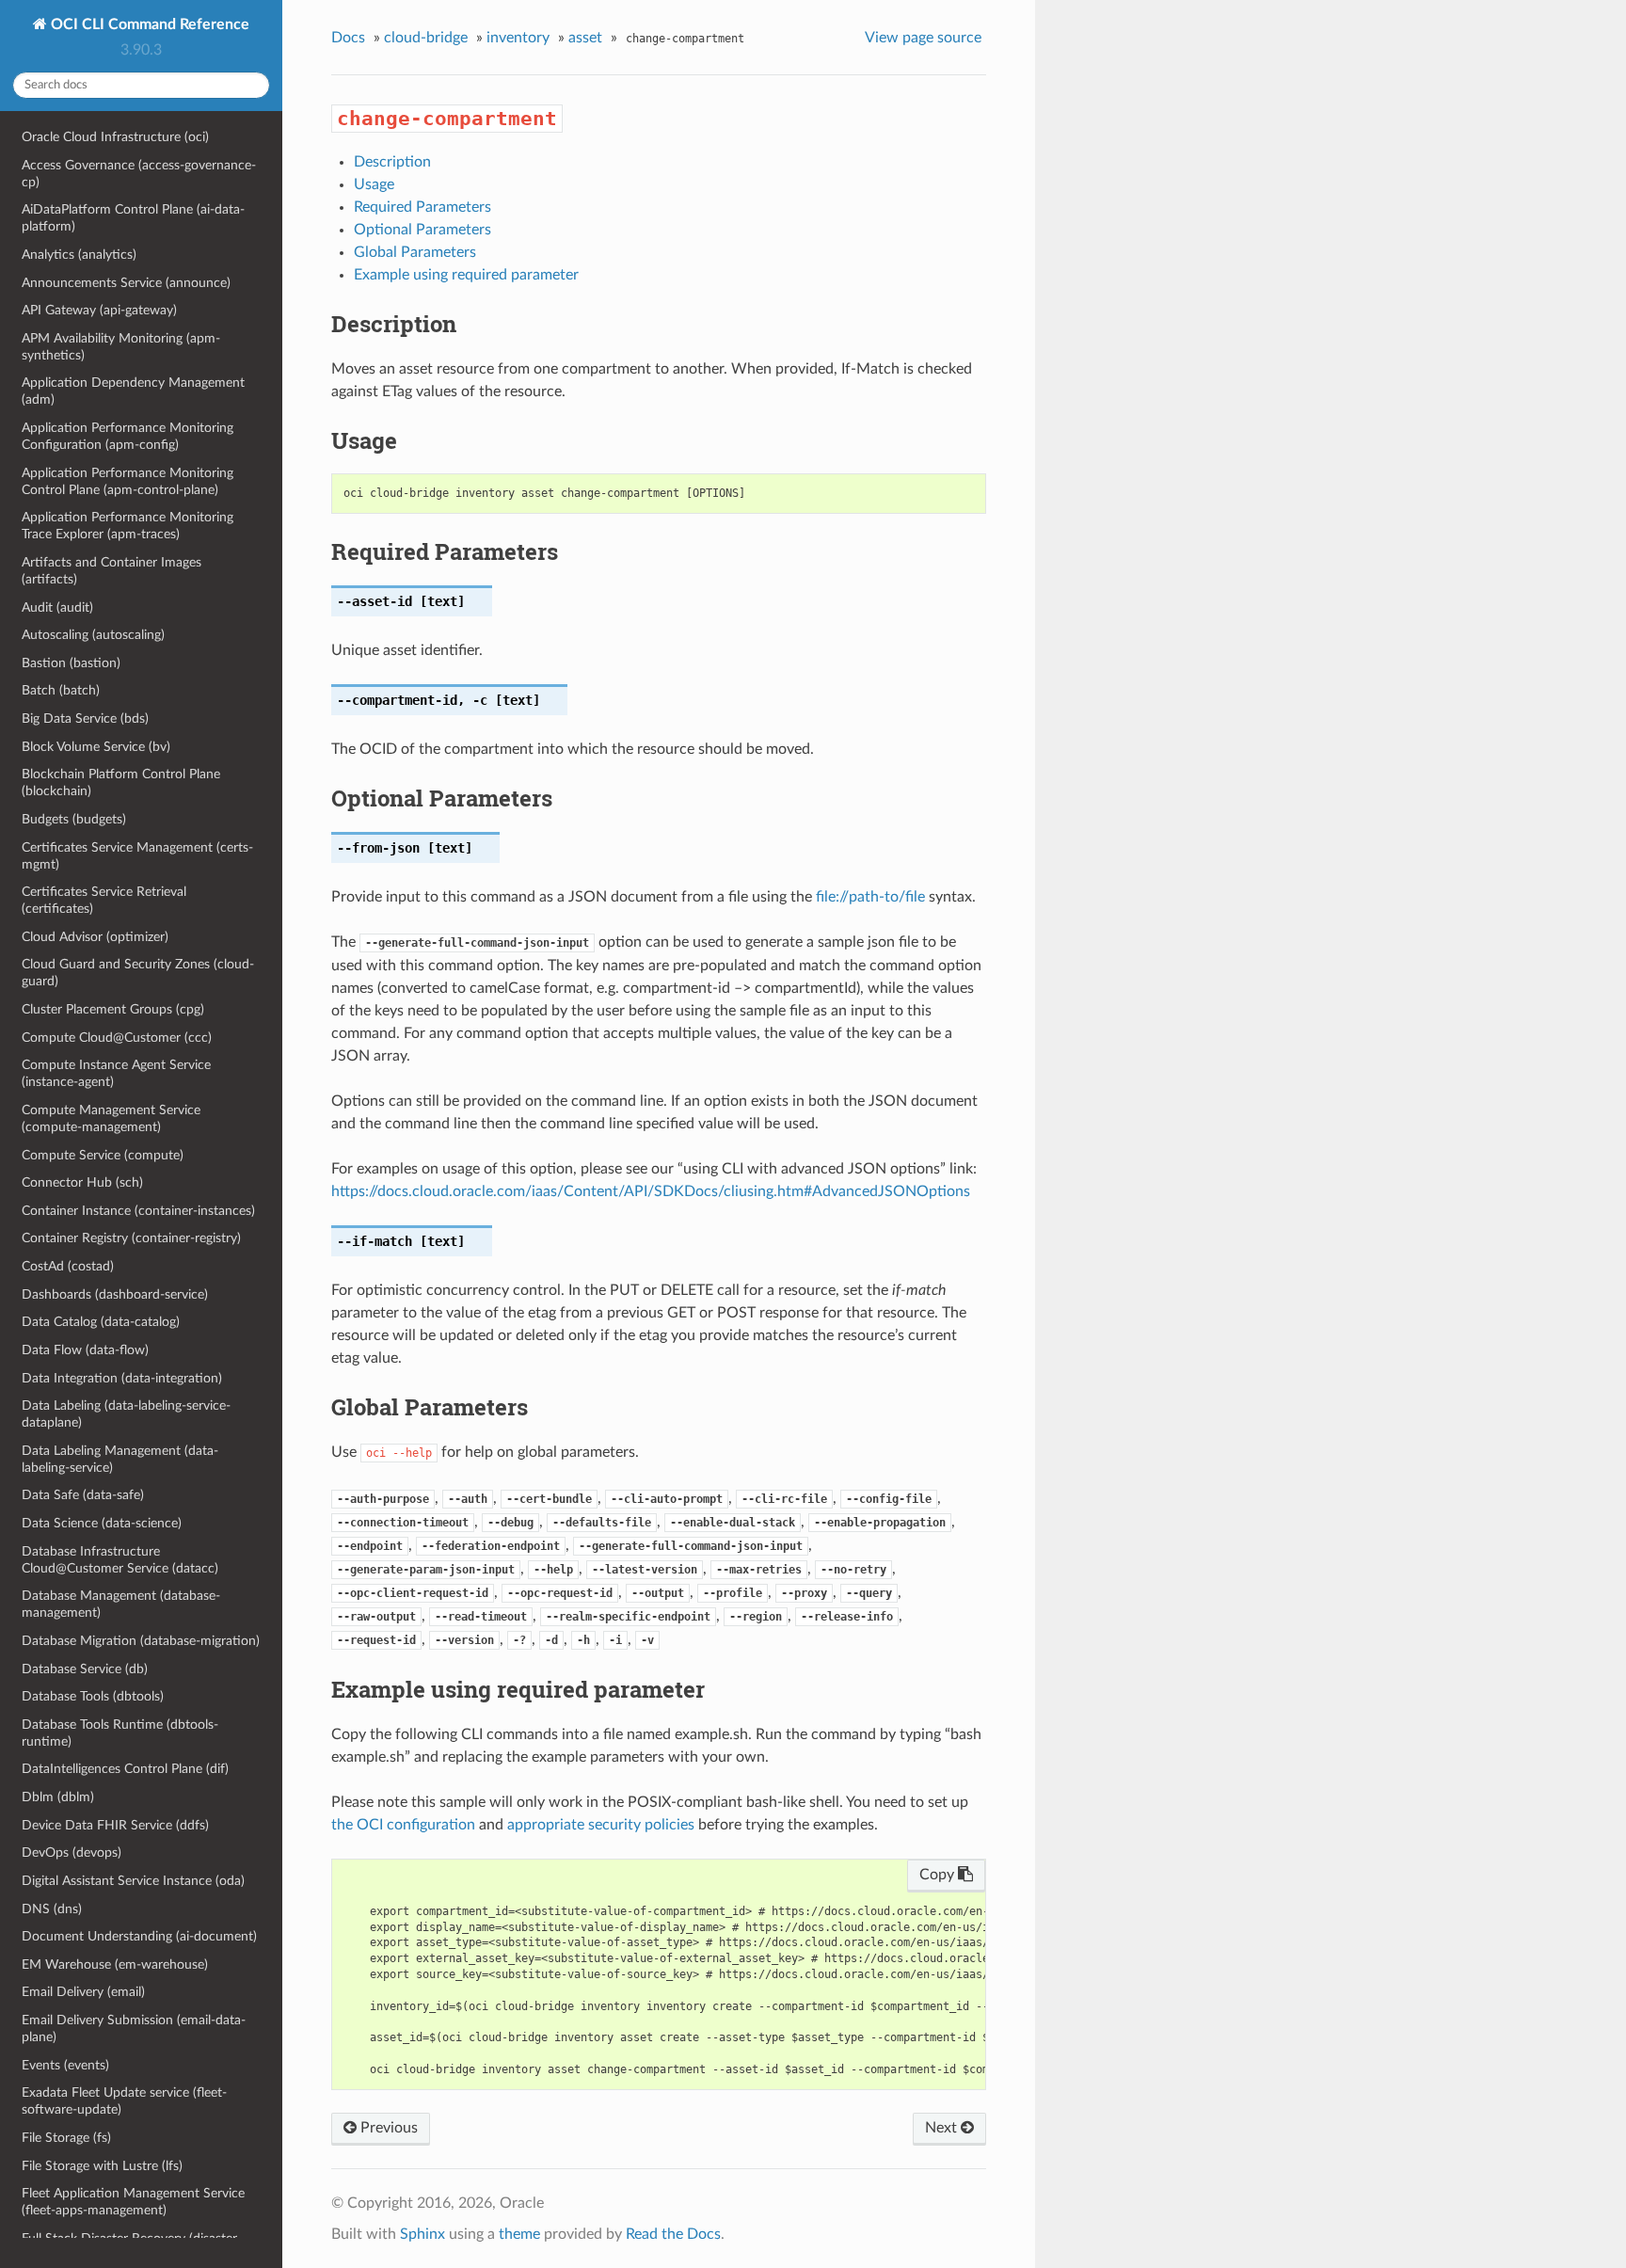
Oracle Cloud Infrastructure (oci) (115, 137)
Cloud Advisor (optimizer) (95, 937)
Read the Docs (673, 2234)
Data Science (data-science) (102, 1523)
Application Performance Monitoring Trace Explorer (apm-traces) (128, 526)
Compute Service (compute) (103, 1155)
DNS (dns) (52, 1909)
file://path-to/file (870, 897)
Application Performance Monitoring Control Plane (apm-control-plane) (128, 481)
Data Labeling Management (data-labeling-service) (120, 1459)
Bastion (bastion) (71, 663)
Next (943, 2128)
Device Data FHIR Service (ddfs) (115, 1825)
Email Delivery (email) (83, 1992)
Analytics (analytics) (79, 255)
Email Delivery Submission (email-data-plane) (134, 2028)
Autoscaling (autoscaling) (93, 635)
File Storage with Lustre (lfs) (102, 2166)
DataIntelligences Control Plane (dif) (125, 1769)
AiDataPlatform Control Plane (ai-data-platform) (133, 218)
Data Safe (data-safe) (83, 1495)
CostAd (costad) (68, 1266)
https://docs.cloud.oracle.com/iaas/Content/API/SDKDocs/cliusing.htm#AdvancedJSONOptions (651, 1191)
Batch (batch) (61, 690)
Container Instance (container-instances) (138, 1211)
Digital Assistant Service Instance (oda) (133, 1881)
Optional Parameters (422, 230)
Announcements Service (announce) (126, 283)
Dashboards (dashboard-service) (115, 1294)
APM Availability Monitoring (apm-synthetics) (121, 347)
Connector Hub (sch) (82, 1182)
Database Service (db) (85, 1669)
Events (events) (65, 2065)
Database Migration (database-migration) (141, 1641)
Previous (387, 2128)
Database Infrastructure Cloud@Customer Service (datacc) (120, 1560)
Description (392, 162)
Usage (374, 184)
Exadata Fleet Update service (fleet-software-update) (124, 2101)
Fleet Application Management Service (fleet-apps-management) (133, 2202)
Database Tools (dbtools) (93, 1696)
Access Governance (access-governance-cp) (139, 174)
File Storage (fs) (66, 2138)
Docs (348, 38)
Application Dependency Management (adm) (133, 391)
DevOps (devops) (72, 1853)
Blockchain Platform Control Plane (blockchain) (121, 783)
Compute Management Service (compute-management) (111, 1118)
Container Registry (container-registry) (131, 1238)
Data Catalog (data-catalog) (101, 1322)
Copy (939, 1875)
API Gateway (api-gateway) (99, 310)
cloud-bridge (426, 38)
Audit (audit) (57, 607)
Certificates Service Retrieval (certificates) (104, 900)
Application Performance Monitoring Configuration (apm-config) (128, 436)
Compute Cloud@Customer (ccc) (117, 1038)
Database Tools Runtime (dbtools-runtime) (120, 1733)
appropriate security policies (601, 1825)
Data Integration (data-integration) (122, 1378)
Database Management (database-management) (121, 1604)
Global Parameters (415, 252)
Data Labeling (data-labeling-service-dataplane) (126, 1414)
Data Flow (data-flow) (85, 1350)
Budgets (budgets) (74, 819)
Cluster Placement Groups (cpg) (113, 1009)
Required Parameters (422, 207)
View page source (923, 38)
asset (585, 38)
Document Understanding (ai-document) (139, 1936)
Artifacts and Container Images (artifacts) (112, 571)
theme (519, 2234)
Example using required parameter (466, 275)
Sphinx (422, 2234)
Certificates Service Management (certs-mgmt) (137, 856)
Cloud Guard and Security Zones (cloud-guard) (138, 973)
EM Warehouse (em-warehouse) (115, 1965)
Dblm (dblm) (58, 1797)
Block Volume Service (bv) (96, 747)
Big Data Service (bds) (85, 719)
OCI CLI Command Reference (148, 24)
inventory (518, 38)
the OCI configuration (403, 1825)
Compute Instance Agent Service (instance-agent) (116, 1073)
